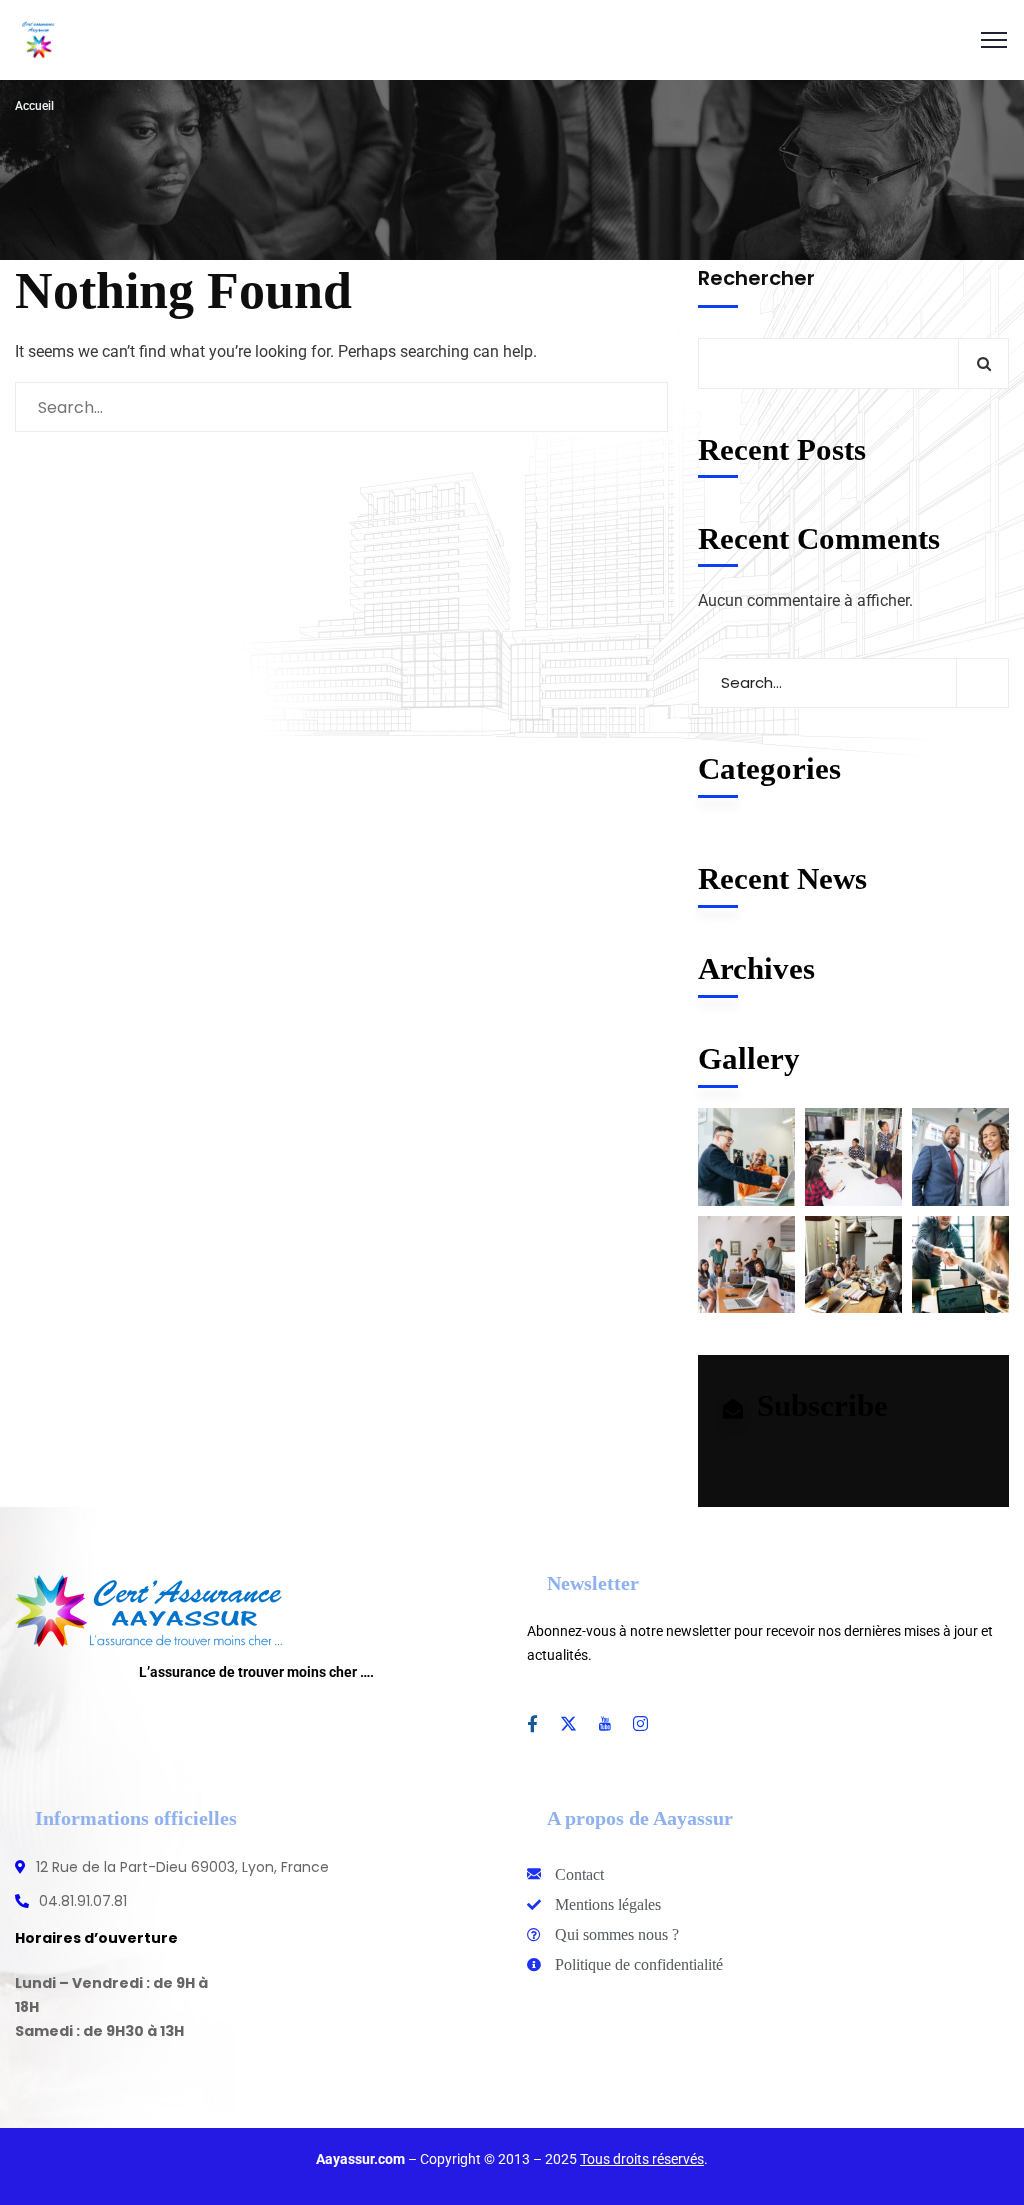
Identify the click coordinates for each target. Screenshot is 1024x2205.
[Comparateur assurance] (39, 40)
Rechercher (756, 278)
